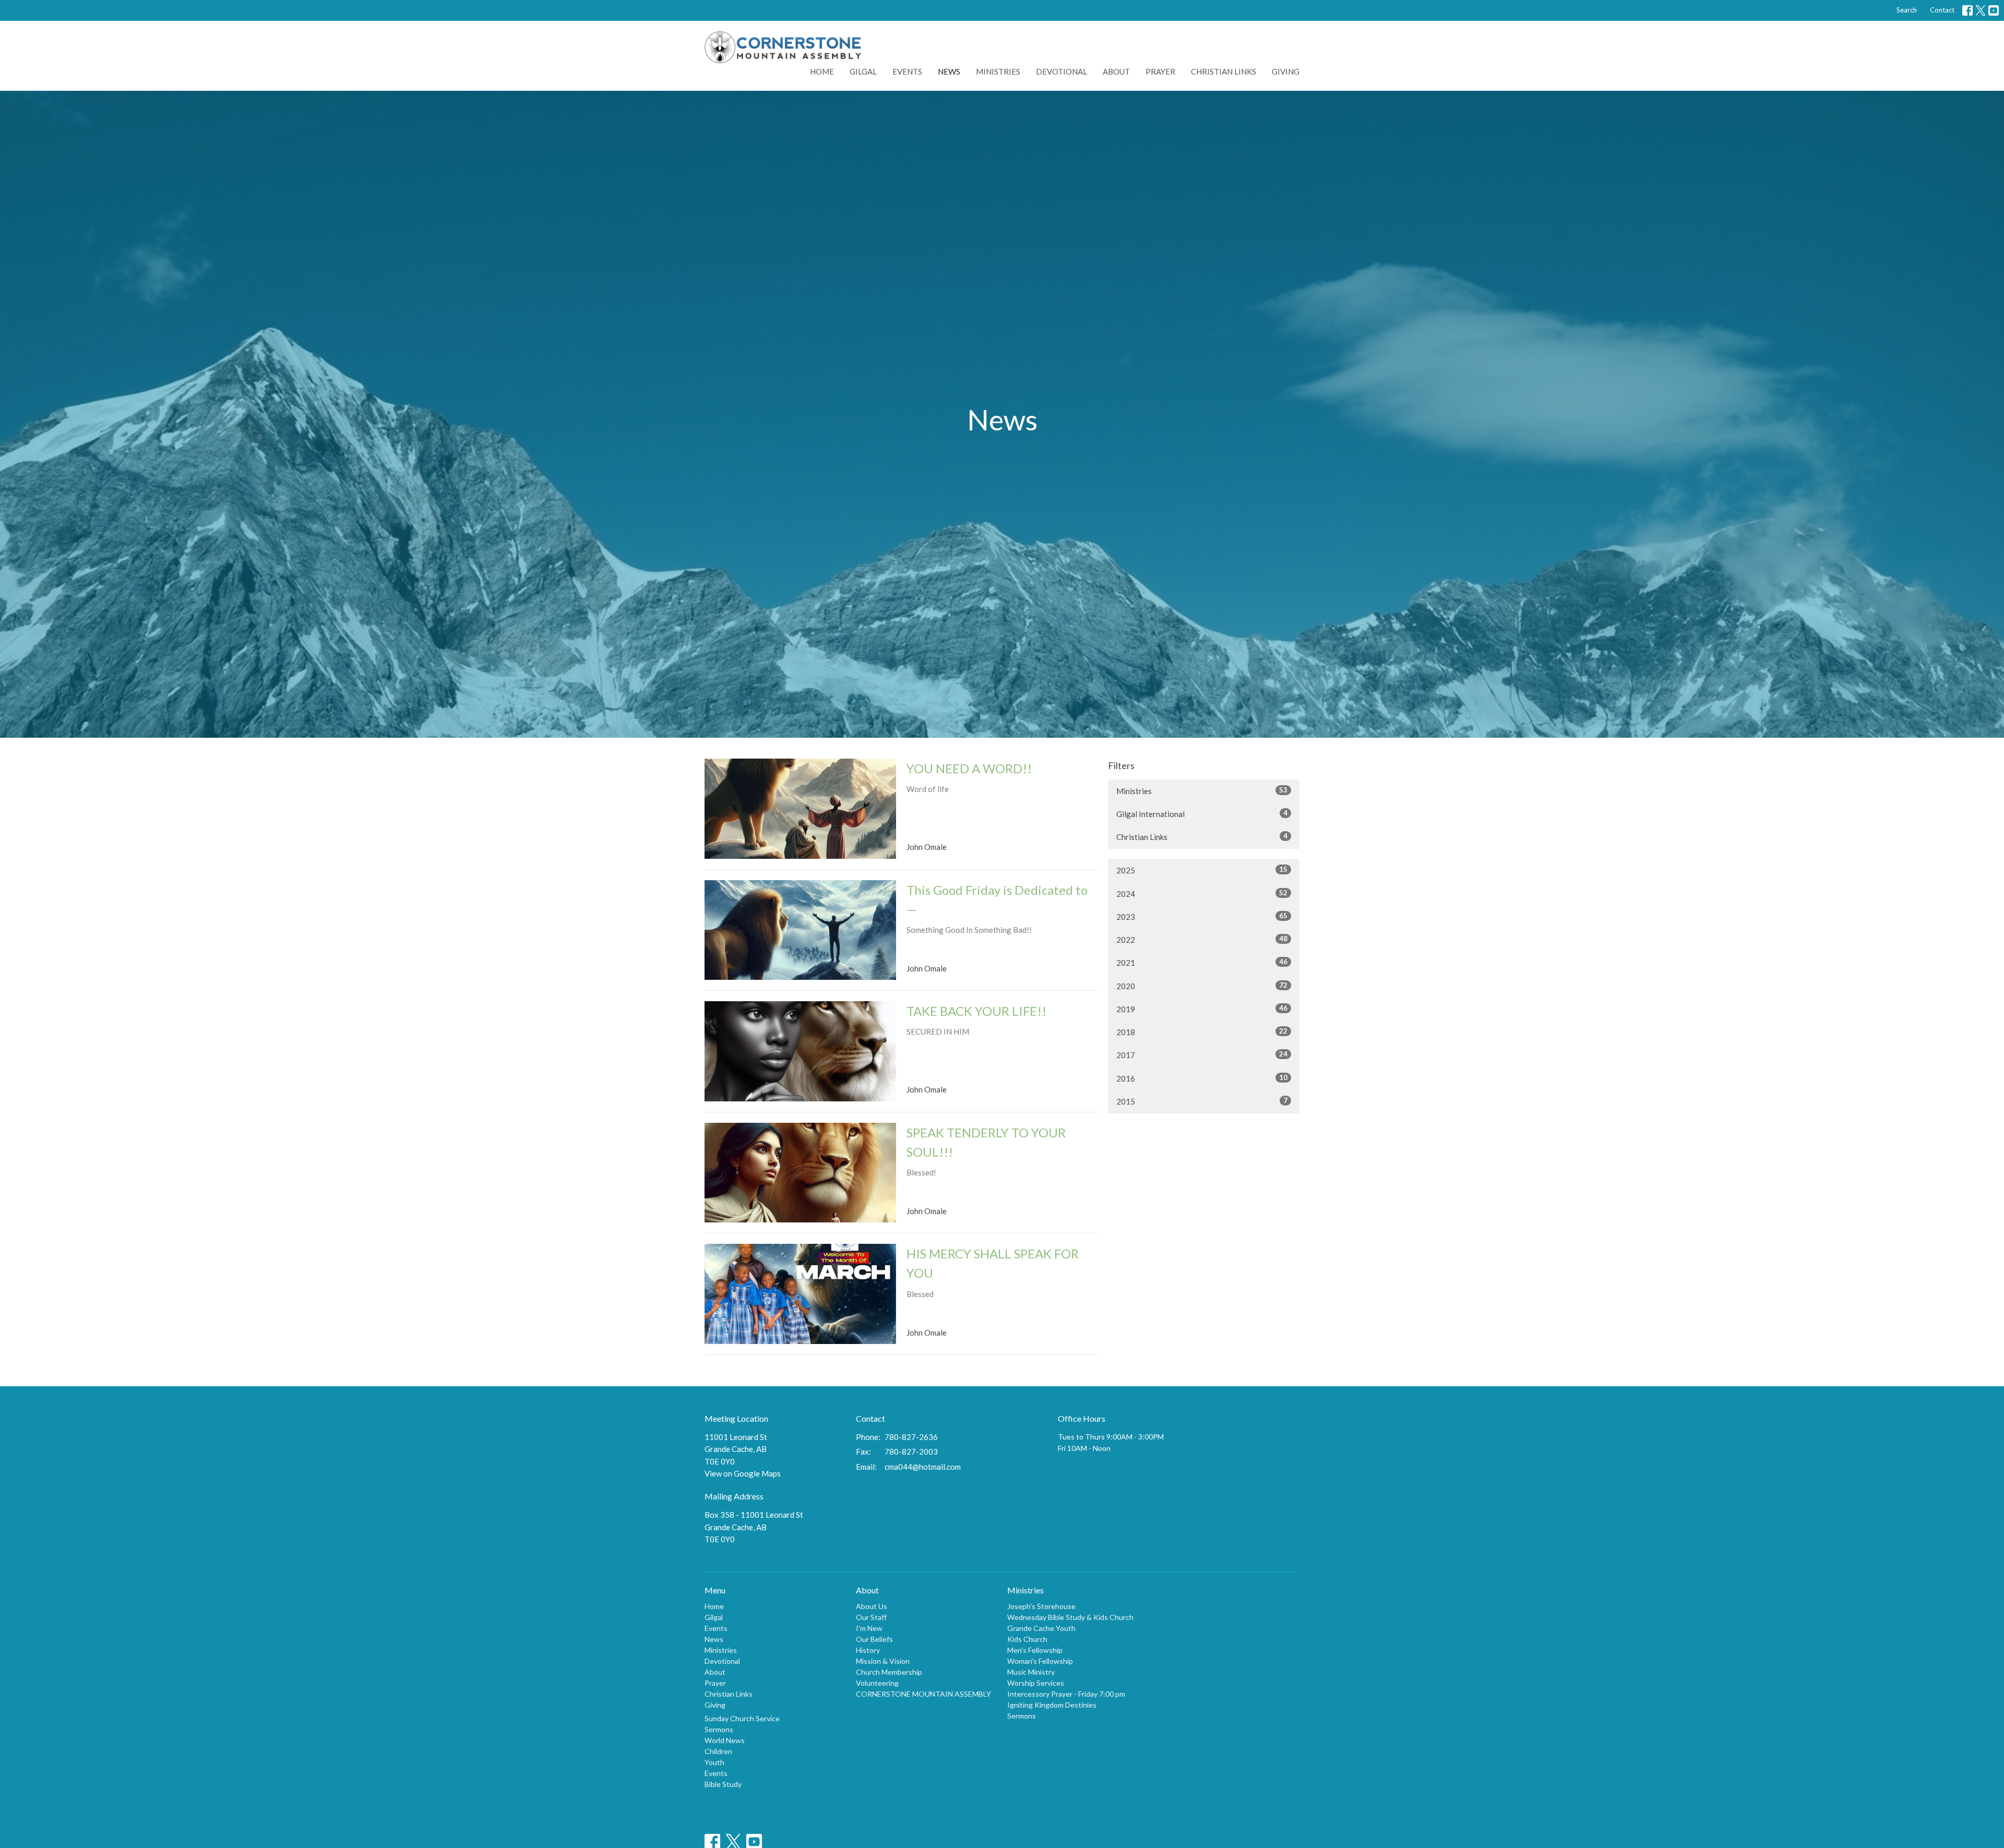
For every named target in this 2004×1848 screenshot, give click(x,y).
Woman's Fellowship (1040, 1661)
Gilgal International (1202, 814)
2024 (1202, 893)
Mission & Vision (883, 1661)
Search (1907, 10)
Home (822, 71)
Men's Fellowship (1035, 1650)
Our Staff (871, 1617)
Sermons (719, 1729)
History (868, 1650)
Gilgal (863, 71)
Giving (1286, 71)
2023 (1202, 916)
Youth (714, 1762)
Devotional (1061, 71)
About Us (872, 1606)
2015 (1202, 1101)
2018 (1202, 1032)
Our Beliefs (874, 1639)
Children (718, 1751)
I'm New (869, 1628)
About (1116, 71)
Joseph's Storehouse (1041, 1606)
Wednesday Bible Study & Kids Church (1070, 1617)
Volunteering (877, 1683)
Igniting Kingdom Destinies (1052, 1705)
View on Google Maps (743, 1473)
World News (725, 1740)
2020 (1202, 986)
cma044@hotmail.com (923, 1467)
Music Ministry (1031, 1672)
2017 (1202, 1055)
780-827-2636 (911, 1437)
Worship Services (1036, 1683)
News (949, 71)
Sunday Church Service (742, 1718)
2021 (1202, 962)
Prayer (1160, 71)
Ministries (998, 71)
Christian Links (1224, 71)
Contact (1942, 10)
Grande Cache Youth (1041, 1628)
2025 (1202, 870)
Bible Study (723, 1784)
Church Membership (889, 1672)
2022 (1202, 939)
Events (907, 71)
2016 (1202, 1078)
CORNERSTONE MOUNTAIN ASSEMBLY (923, 1694)
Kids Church (1027, 1639)
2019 (1202, 1009)
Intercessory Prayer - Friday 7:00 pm (1066, 1694)
